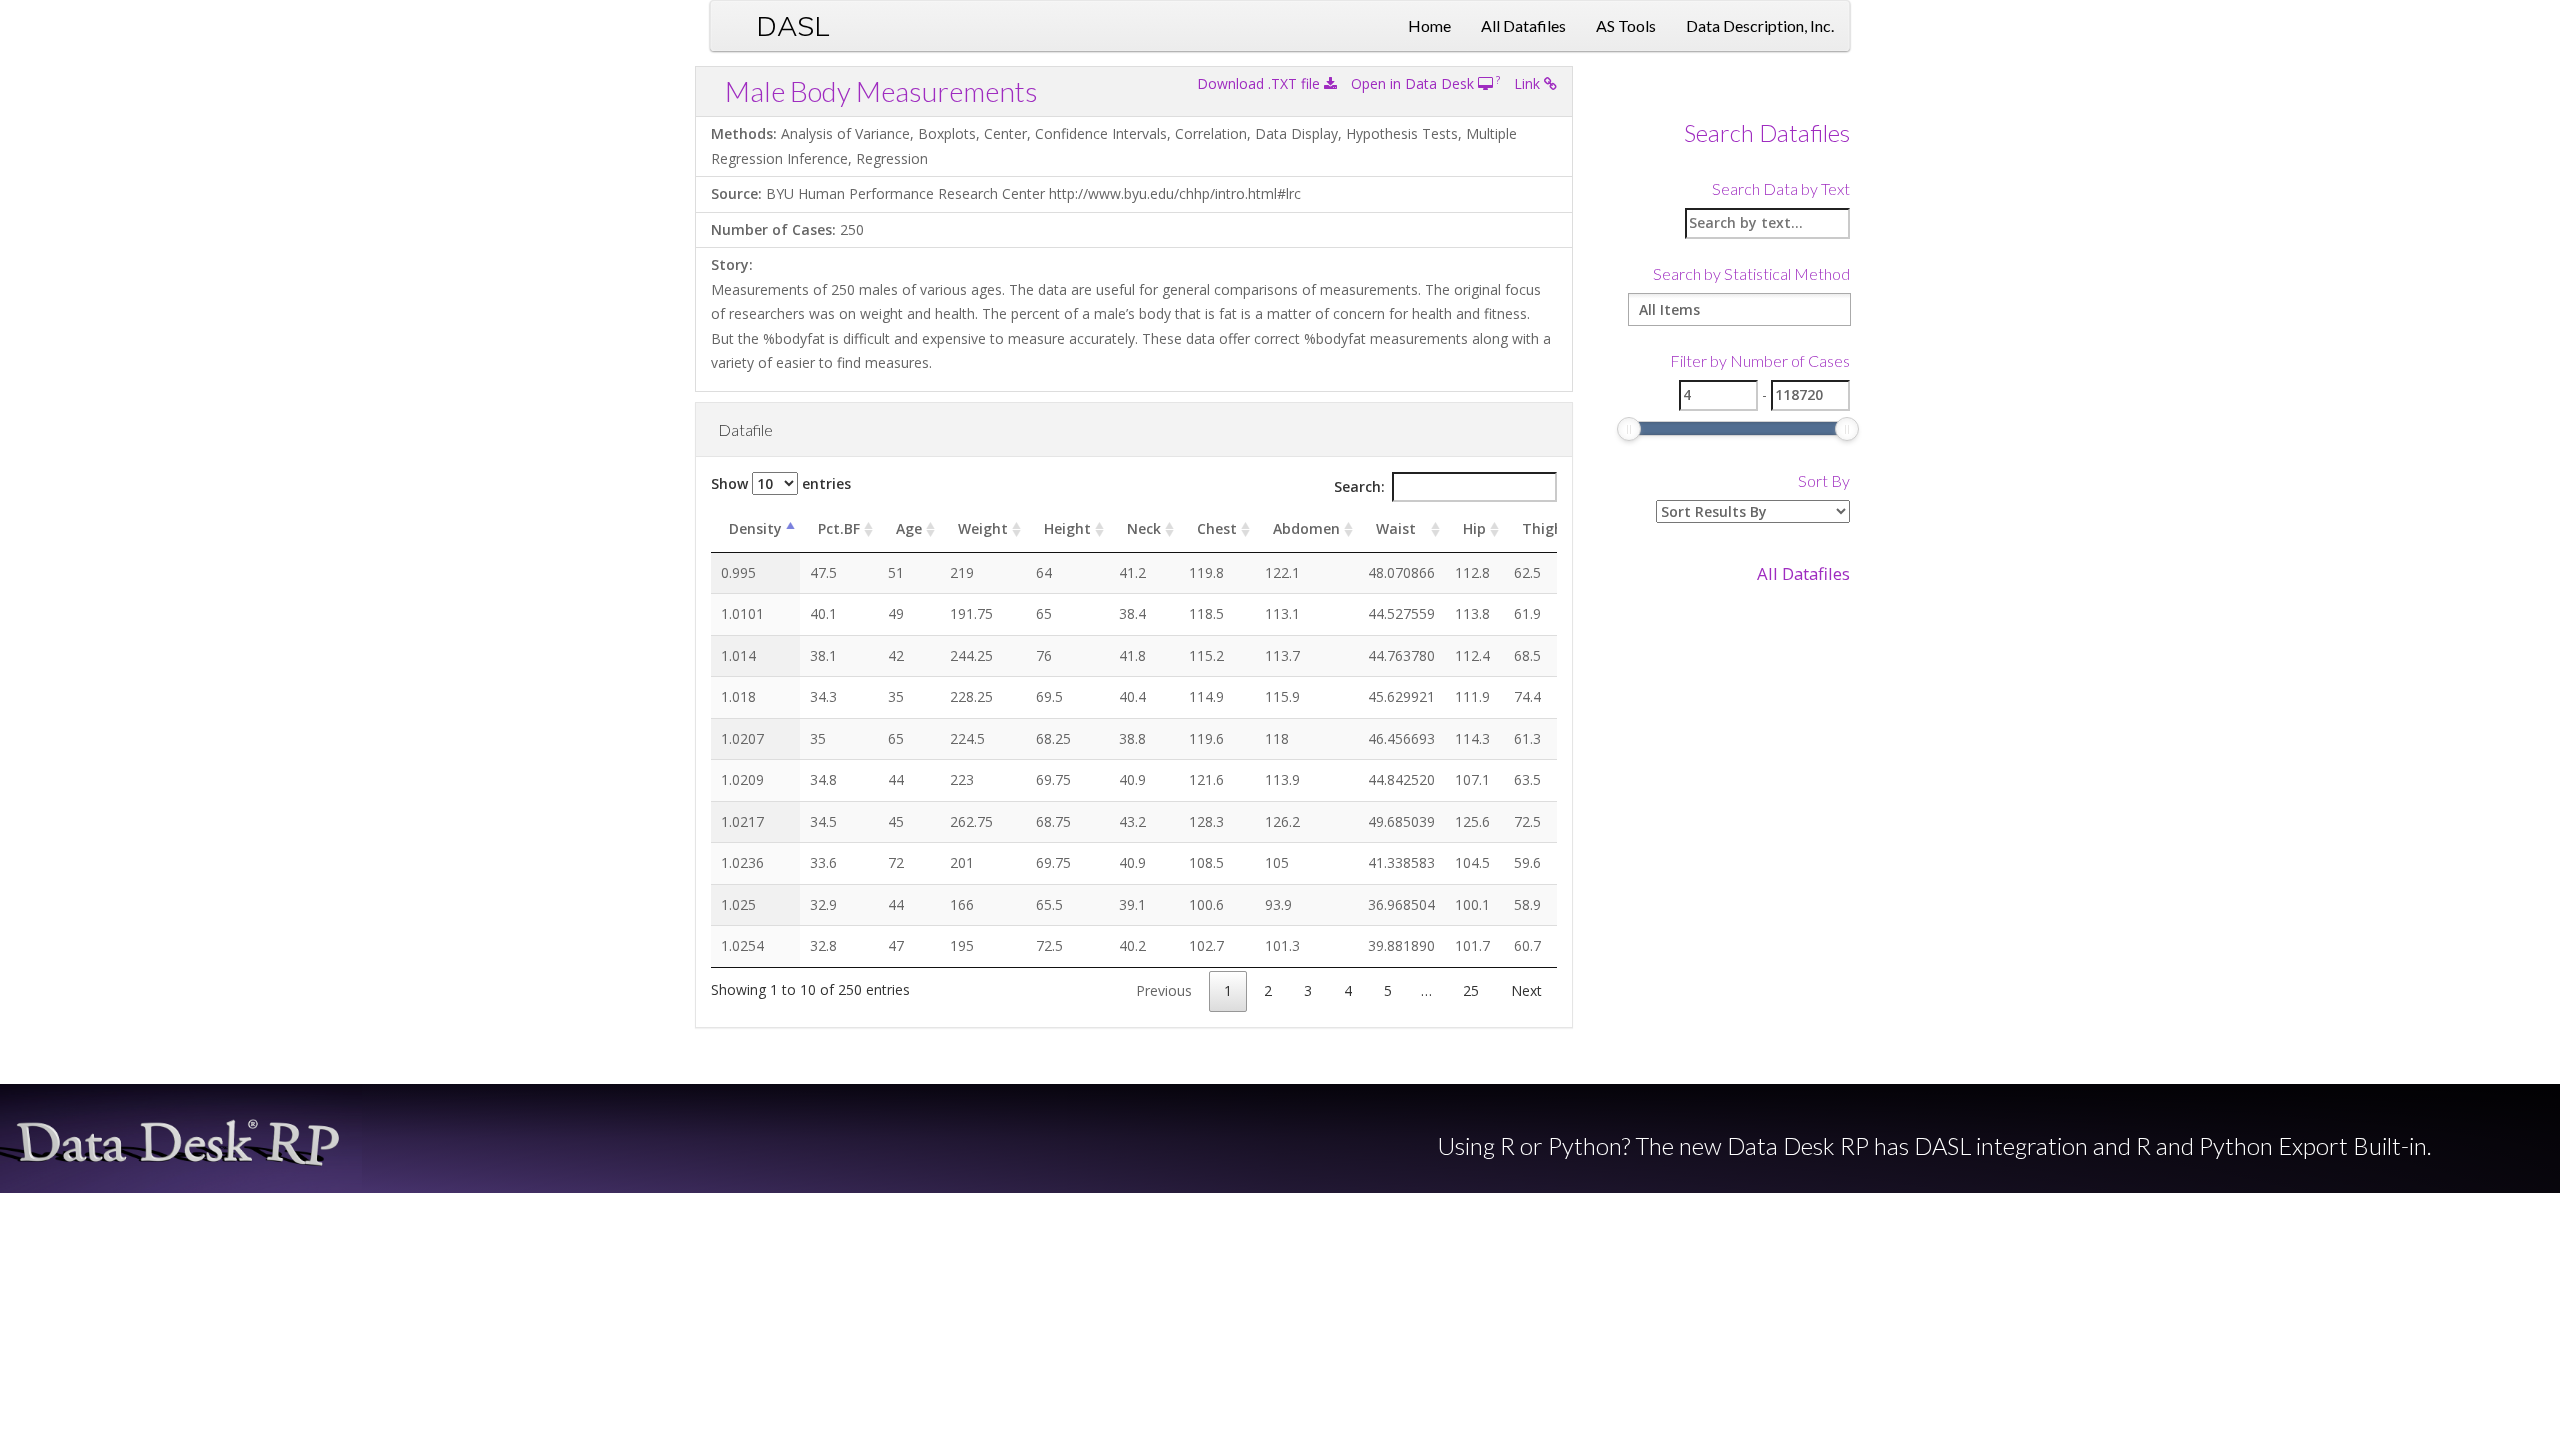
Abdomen (1306, 528)
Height (1067, 528)
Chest (1217, 528)
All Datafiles (1523, 25)
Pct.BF (839, 528)
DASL (793, 25)
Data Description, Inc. (1760, 25)
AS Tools (1626, 25)
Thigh (1542, 528)
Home (1429, 25)
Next (1526, 990)
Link (1529, 83)
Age (909, 528)
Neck (1144, 528)
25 (1471, 990)
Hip (1474, 528)
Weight (983, 528)
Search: (1359, 486)
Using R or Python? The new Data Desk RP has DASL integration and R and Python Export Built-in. (1934, 1146)
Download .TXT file (1260, 83)
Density (755, 528)
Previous (1164, 990)
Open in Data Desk (1414, 83)
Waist (1396, 528)
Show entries (781, 483)
